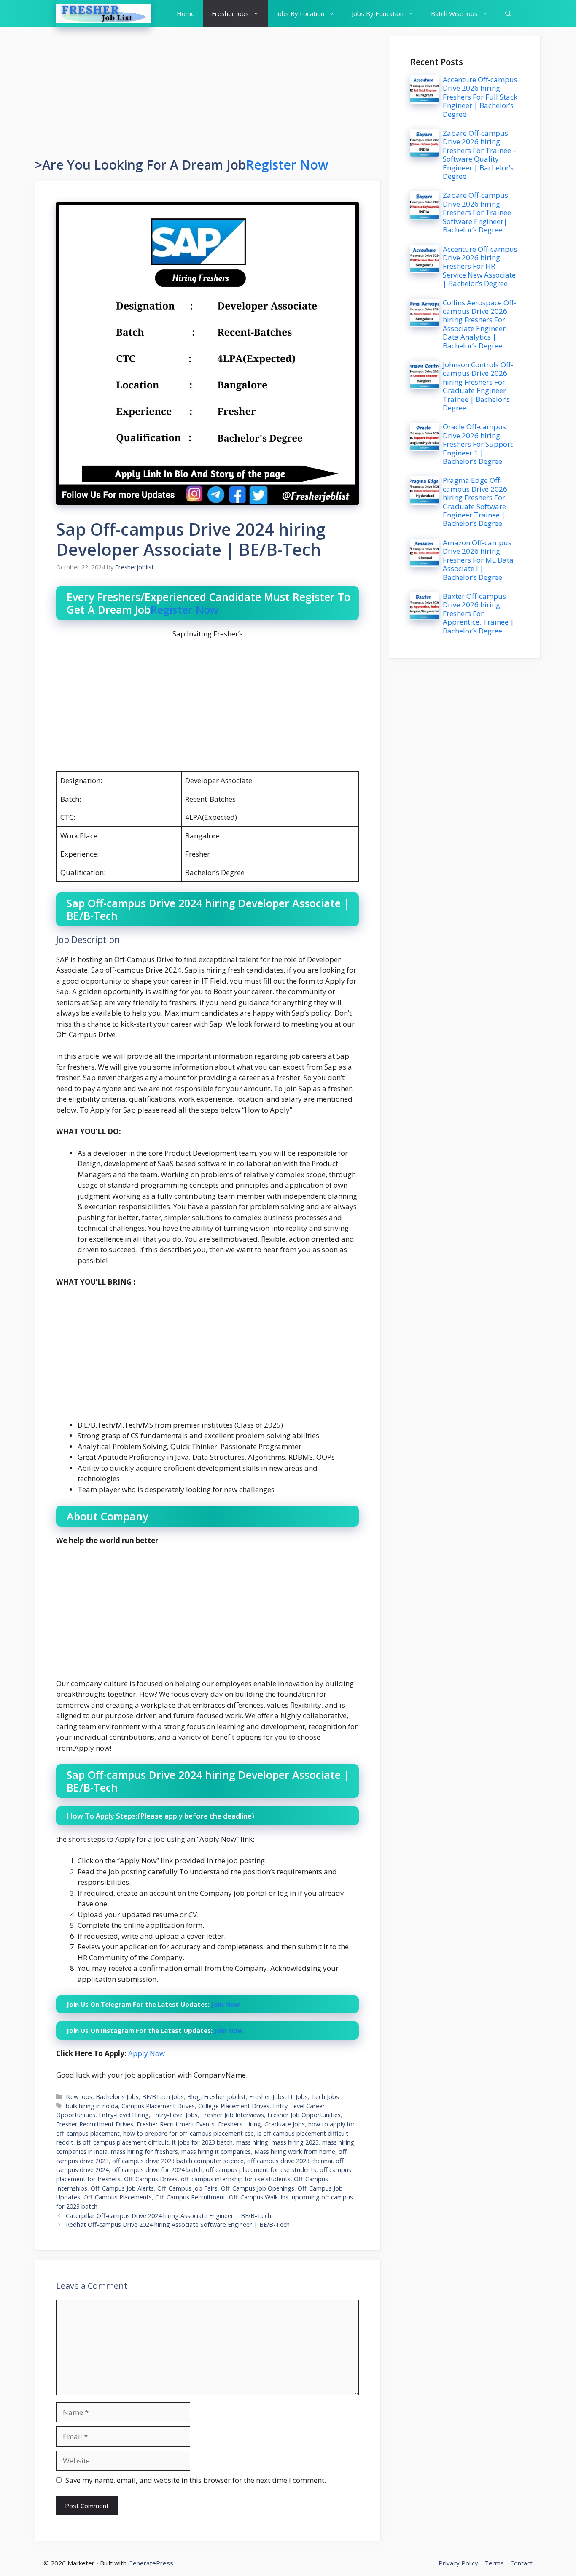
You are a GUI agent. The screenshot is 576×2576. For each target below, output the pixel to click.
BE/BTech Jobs (163, 2097)
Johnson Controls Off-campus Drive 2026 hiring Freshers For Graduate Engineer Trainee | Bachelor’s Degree (478, 386)
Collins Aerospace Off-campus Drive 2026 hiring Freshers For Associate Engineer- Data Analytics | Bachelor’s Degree (479, 324)
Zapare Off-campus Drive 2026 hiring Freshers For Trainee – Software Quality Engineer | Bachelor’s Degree (480, 155)
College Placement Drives (234, 2106)
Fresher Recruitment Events (176, 2124)
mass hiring (252, 2142)
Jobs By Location (300, 13)
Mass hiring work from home (295, 2152)
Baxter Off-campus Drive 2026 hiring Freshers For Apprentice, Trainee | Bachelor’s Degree (478, 613)
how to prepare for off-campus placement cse (188, 2133)
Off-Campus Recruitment (190, 2197)
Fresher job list (225, 2097)
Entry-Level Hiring (124, 2115)
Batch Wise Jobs (454, 13)
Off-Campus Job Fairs (187, 2188)
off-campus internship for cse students (236, 2179)
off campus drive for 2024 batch (157, 2170)
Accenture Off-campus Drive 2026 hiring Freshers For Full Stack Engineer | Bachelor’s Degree (480, 97)
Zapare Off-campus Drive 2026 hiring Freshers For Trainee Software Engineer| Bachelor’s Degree (477, 212)
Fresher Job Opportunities (304, 2115)
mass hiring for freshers (144, 2152)
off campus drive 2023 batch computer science (178, 2161)
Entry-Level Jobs (175, 2115)
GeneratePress (151, 2563)
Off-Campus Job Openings (258, 2188)
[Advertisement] (208, 95)
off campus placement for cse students (261, 2170)
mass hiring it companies (216, 2152)
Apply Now (147, 2053)
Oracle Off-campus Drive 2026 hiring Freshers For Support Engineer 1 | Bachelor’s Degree (478, 444)
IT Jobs (298, 2097)
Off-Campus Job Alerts (122, 2188)
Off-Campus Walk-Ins (259, 2197)
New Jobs (79, 2097)
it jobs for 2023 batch (202, 2142)
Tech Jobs (325, 2097)
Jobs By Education (378, 13)
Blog (194, 2097)
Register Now (287, 165)
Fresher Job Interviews (233, 2115)
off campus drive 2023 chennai (290, 2161)
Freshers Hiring (240, 2124)
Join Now (225, 2004)
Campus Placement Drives (158, 2106)
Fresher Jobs (230, 13)
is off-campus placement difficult (123, 2142)
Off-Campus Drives (151, 2179)
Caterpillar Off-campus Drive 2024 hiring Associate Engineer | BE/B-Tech (168, 2216)
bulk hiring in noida (92, 2106)
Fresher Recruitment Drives (95, 2124)
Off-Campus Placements (118, 2197)
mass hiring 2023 (295, 2142)
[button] (508, 14)
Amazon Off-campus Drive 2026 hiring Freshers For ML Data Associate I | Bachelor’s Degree (478, 560)
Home (186, 13)
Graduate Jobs (285, 2124)
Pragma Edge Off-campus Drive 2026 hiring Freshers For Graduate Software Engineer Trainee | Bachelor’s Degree (475, 502)
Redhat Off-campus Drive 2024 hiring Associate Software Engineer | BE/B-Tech (178, 2224)
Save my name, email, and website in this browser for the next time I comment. (196, 2480)
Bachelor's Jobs (117, 2097)
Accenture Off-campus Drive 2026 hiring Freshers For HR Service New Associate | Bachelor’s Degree (480, 266)
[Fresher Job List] (103, 14)
